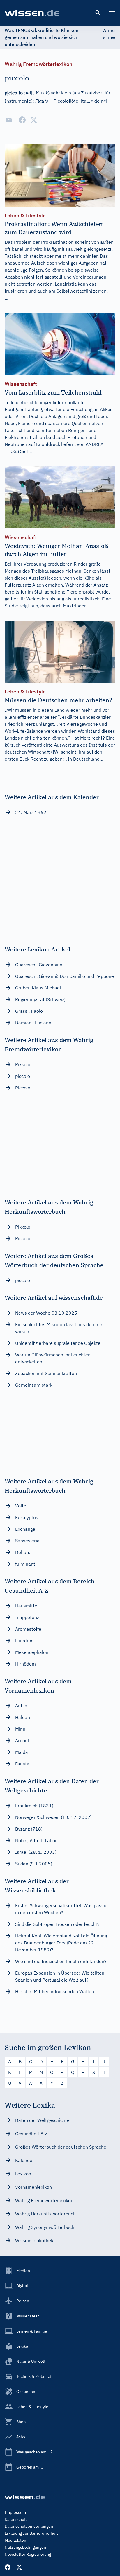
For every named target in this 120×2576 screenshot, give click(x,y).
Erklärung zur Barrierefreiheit (31, 2533)
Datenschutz (16, 2519)
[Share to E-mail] (9, 120)
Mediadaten (15, 2540)
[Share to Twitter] (34, 120)
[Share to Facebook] (22, 120)
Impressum (15, 2512)
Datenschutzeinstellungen (29, 2526)
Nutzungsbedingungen (25, 2547)
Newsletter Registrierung (28, 2554)
